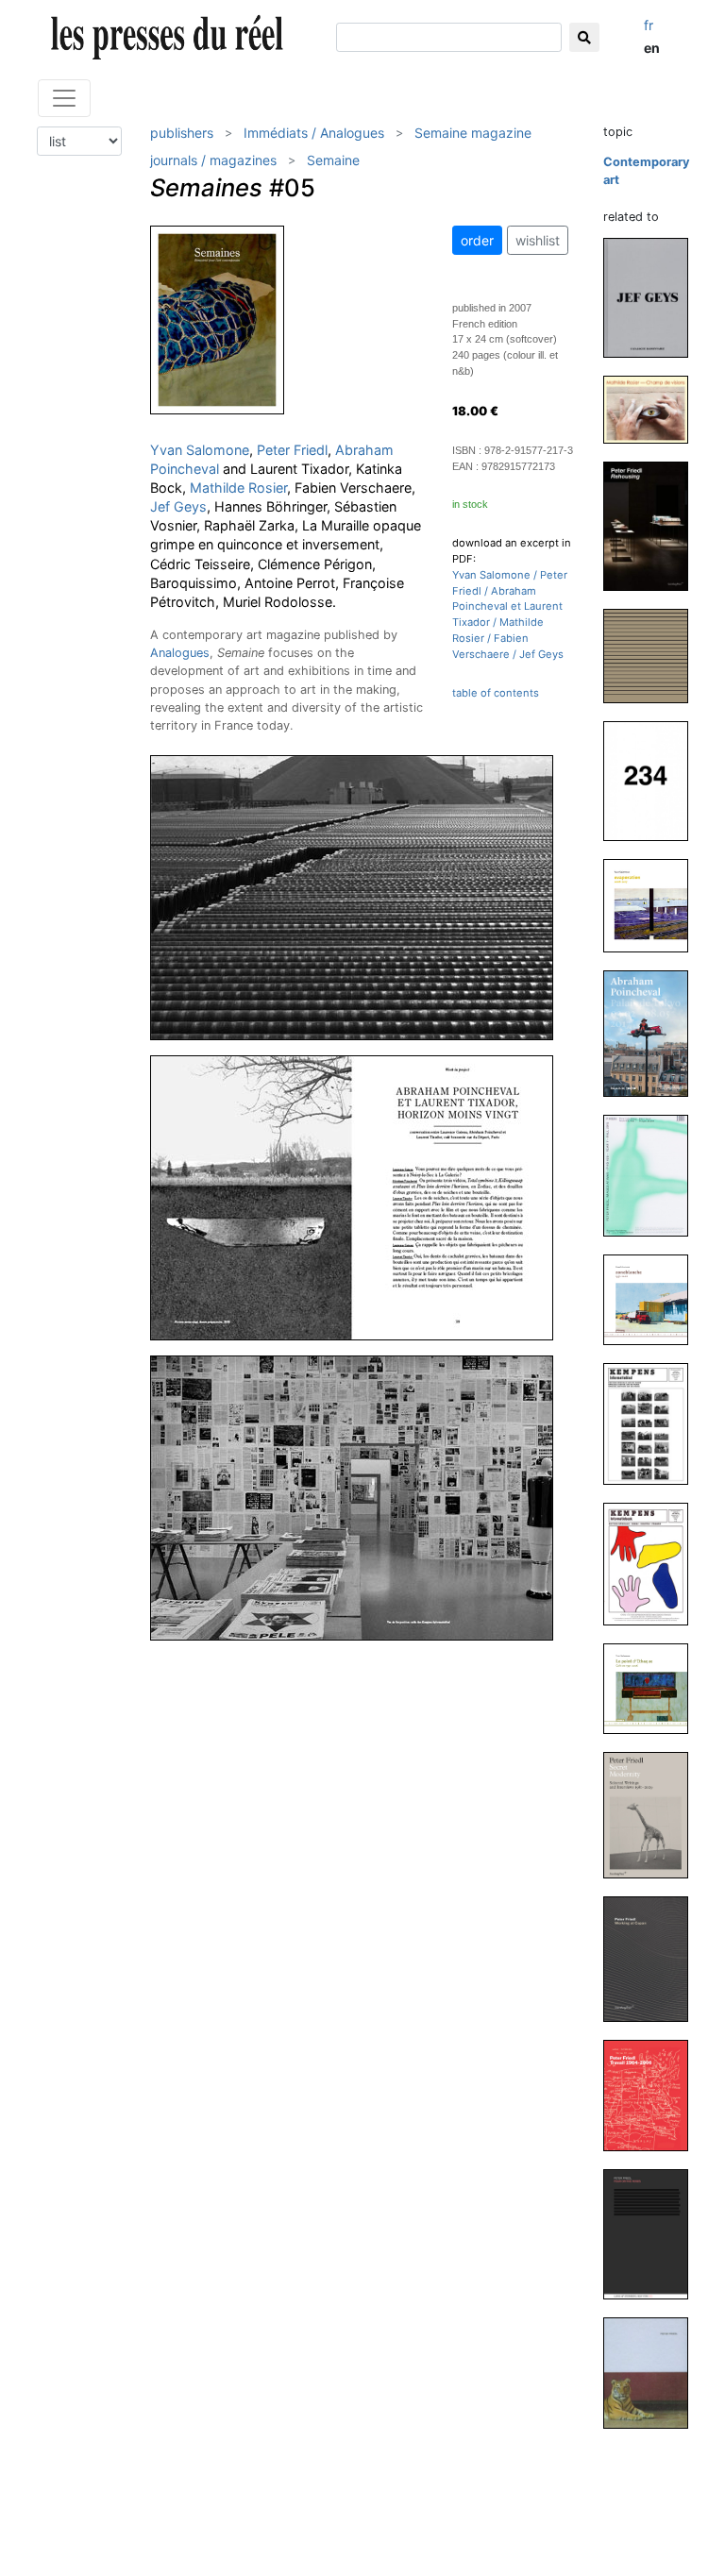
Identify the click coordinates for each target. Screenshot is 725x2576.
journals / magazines (213, 160)
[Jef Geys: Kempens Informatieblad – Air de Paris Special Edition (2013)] (653, 1423)
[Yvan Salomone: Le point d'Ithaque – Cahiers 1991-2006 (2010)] (653, 1688)
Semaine (333, 160)
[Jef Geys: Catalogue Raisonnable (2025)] (653, 297)
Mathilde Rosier (238, 488)
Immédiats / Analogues (314, 133)
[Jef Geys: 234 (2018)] (653, 780)
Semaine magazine (473, 133)
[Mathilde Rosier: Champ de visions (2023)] (653, 408)
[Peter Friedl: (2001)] (653, 2373)
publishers (182, 133)
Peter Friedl (292, 450)
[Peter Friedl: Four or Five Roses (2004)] (653, 2233)
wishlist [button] (538, 240)
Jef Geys (178, 506)
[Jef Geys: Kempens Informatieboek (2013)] (653, 1564)
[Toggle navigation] (64, 98)
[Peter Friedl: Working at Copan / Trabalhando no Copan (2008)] (653, 1958)
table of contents (496, 693)
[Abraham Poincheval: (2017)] (653, 1033)
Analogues (180, 653)
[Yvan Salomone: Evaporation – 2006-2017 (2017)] (653, 905)
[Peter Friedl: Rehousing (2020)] (653, 525)
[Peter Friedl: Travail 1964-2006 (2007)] (653, 2094)
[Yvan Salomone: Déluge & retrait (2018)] (653, 655)
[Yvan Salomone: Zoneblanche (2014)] (653, 1298)
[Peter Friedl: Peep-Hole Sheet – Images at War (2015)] (653, 1175)
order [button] (477, 240)
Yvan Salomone (200, 450)
